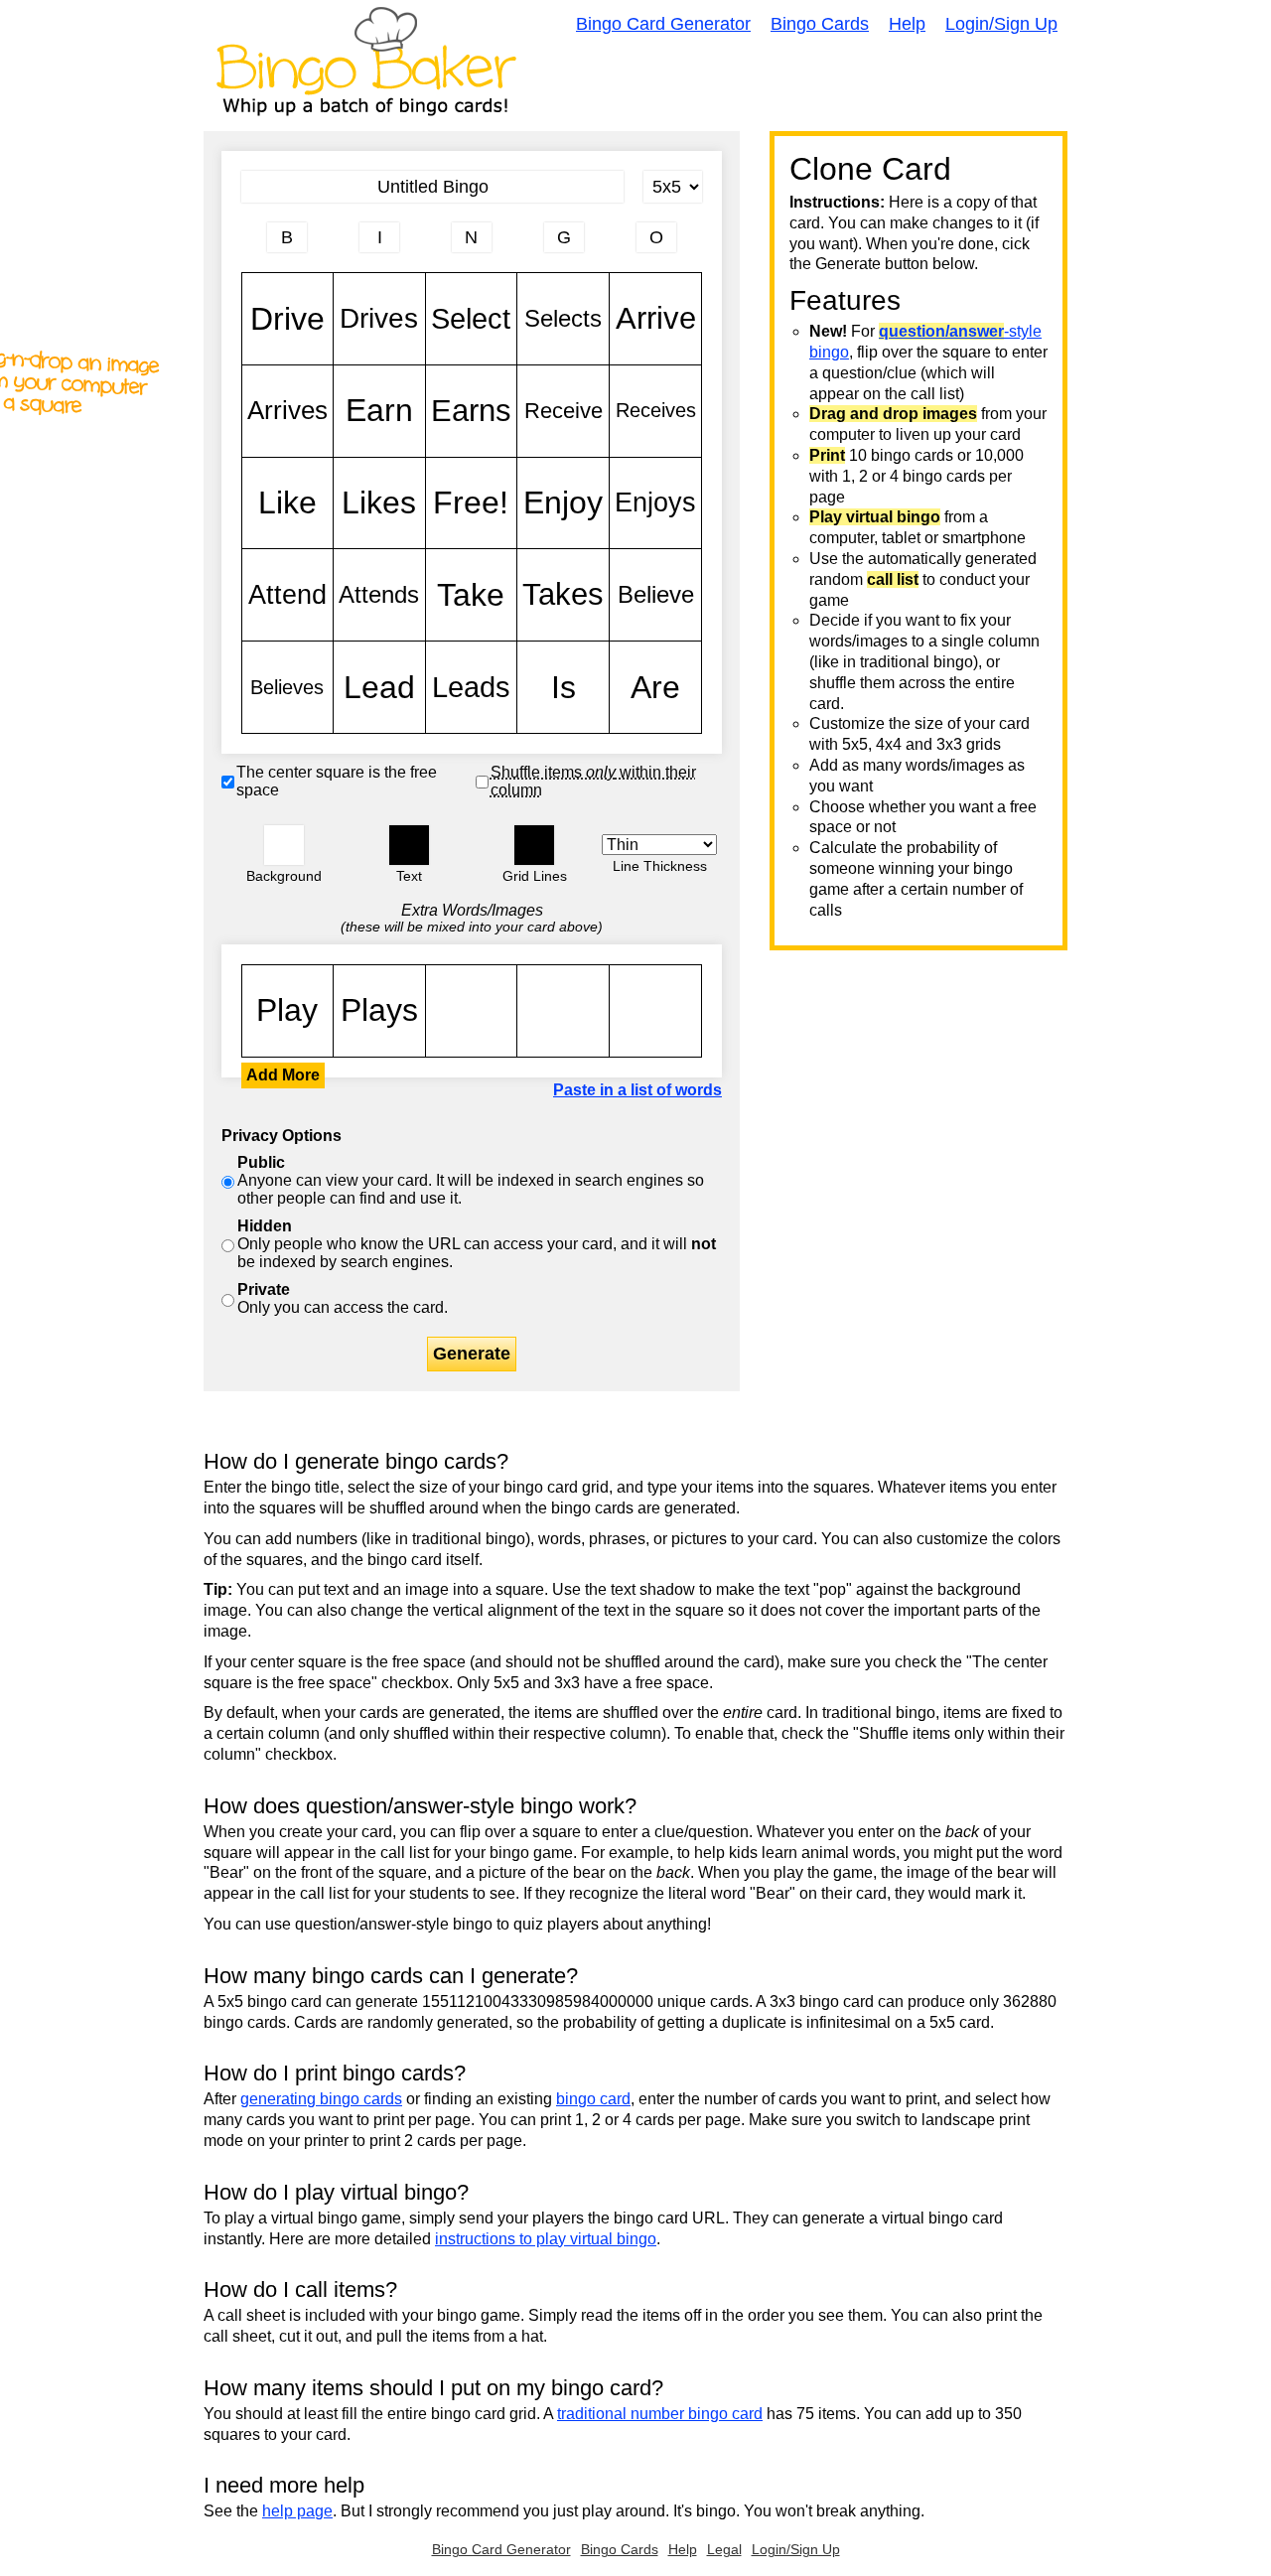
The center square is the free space (337, 781)
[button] (284, 845)
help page (297, 2511)
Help (907, 24)
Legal (724, 2549)
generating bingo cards (321, 2099)
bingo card (593, 2099)
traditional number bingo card (660, 2414)
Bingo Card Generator (663, 24)
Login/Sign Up (1001, 24)
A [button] (252, 245)
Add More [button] (283, 1075)
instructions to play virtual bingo (546, 2239)
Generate (472, 1354)
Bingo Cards (820, 24)
